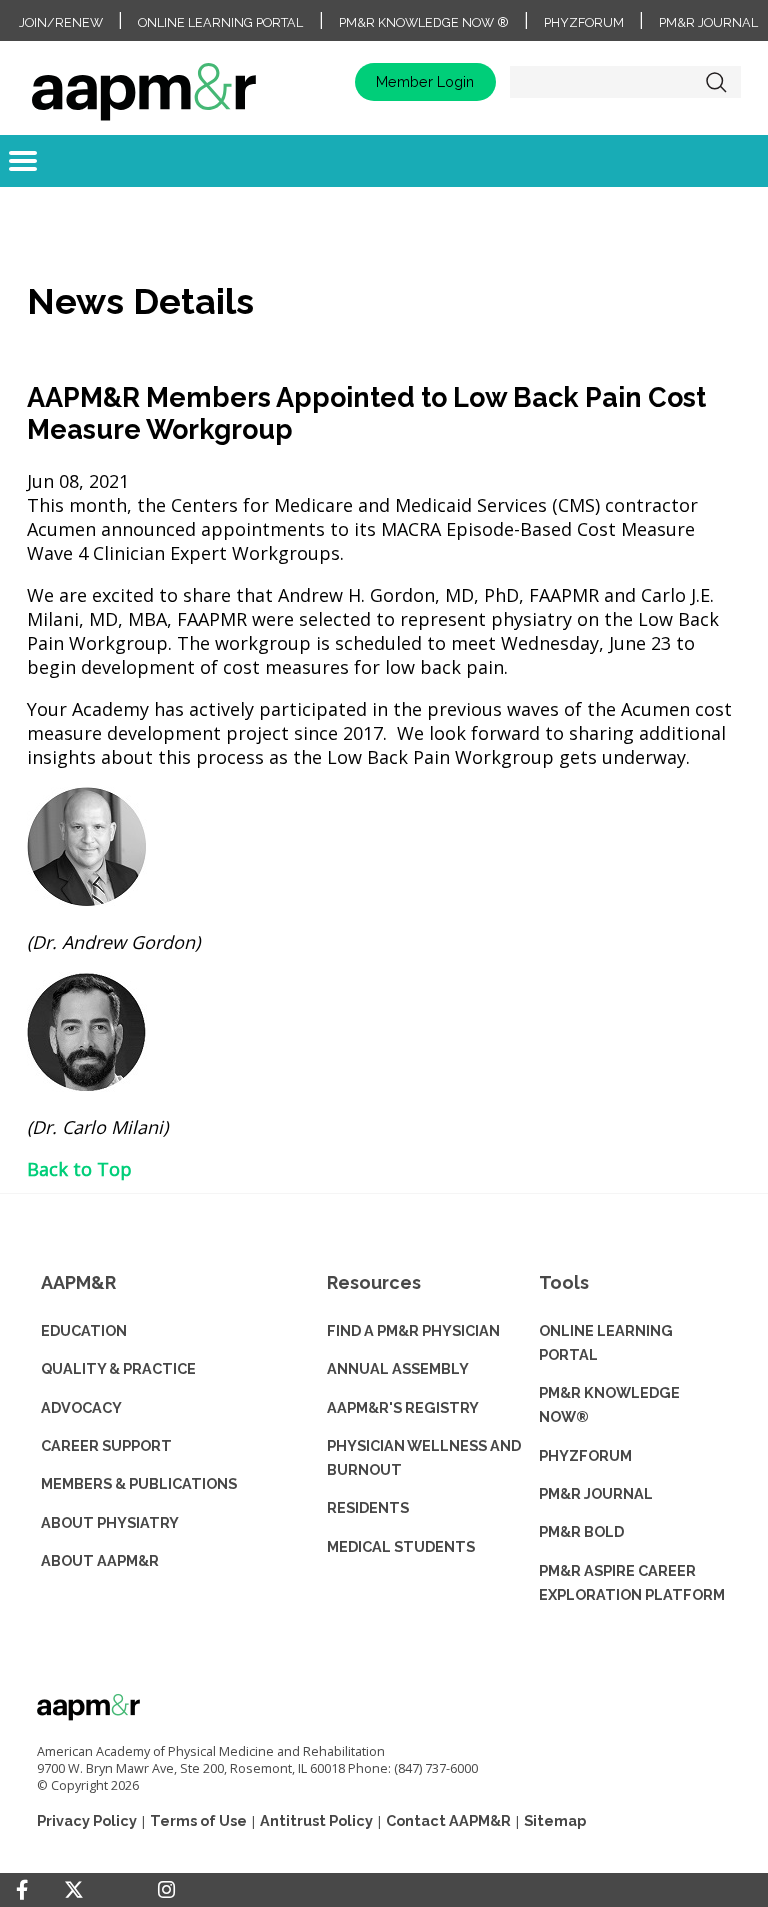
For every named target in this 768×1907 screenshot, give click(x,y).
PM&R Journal (708, 22)
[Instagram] (166, 1890)
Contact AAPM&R (448, 1820)
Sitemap (555, 1820)
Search (716, 82)
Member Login (425, 81)
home (144, 82)
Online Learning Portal (220, 22)
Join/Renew (61, 22)
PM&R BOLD (581, 1531)
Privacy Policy (87, 1820)
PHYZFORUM (585, 1455)
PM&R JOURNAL (596, 1493)
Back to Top (79, 1169)
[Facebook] (22, 1890)
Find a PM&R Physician (413, 1330)
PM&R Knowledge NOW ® (424, 22)
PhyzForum (584, 22)
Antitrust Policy (316, 1820)
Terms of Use (198, 1820)
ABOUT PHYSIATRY (110, 1522)
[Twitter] (74, 1890)
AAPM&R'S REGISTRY (403, 1407)
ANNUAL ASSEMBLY (398, 1368)
